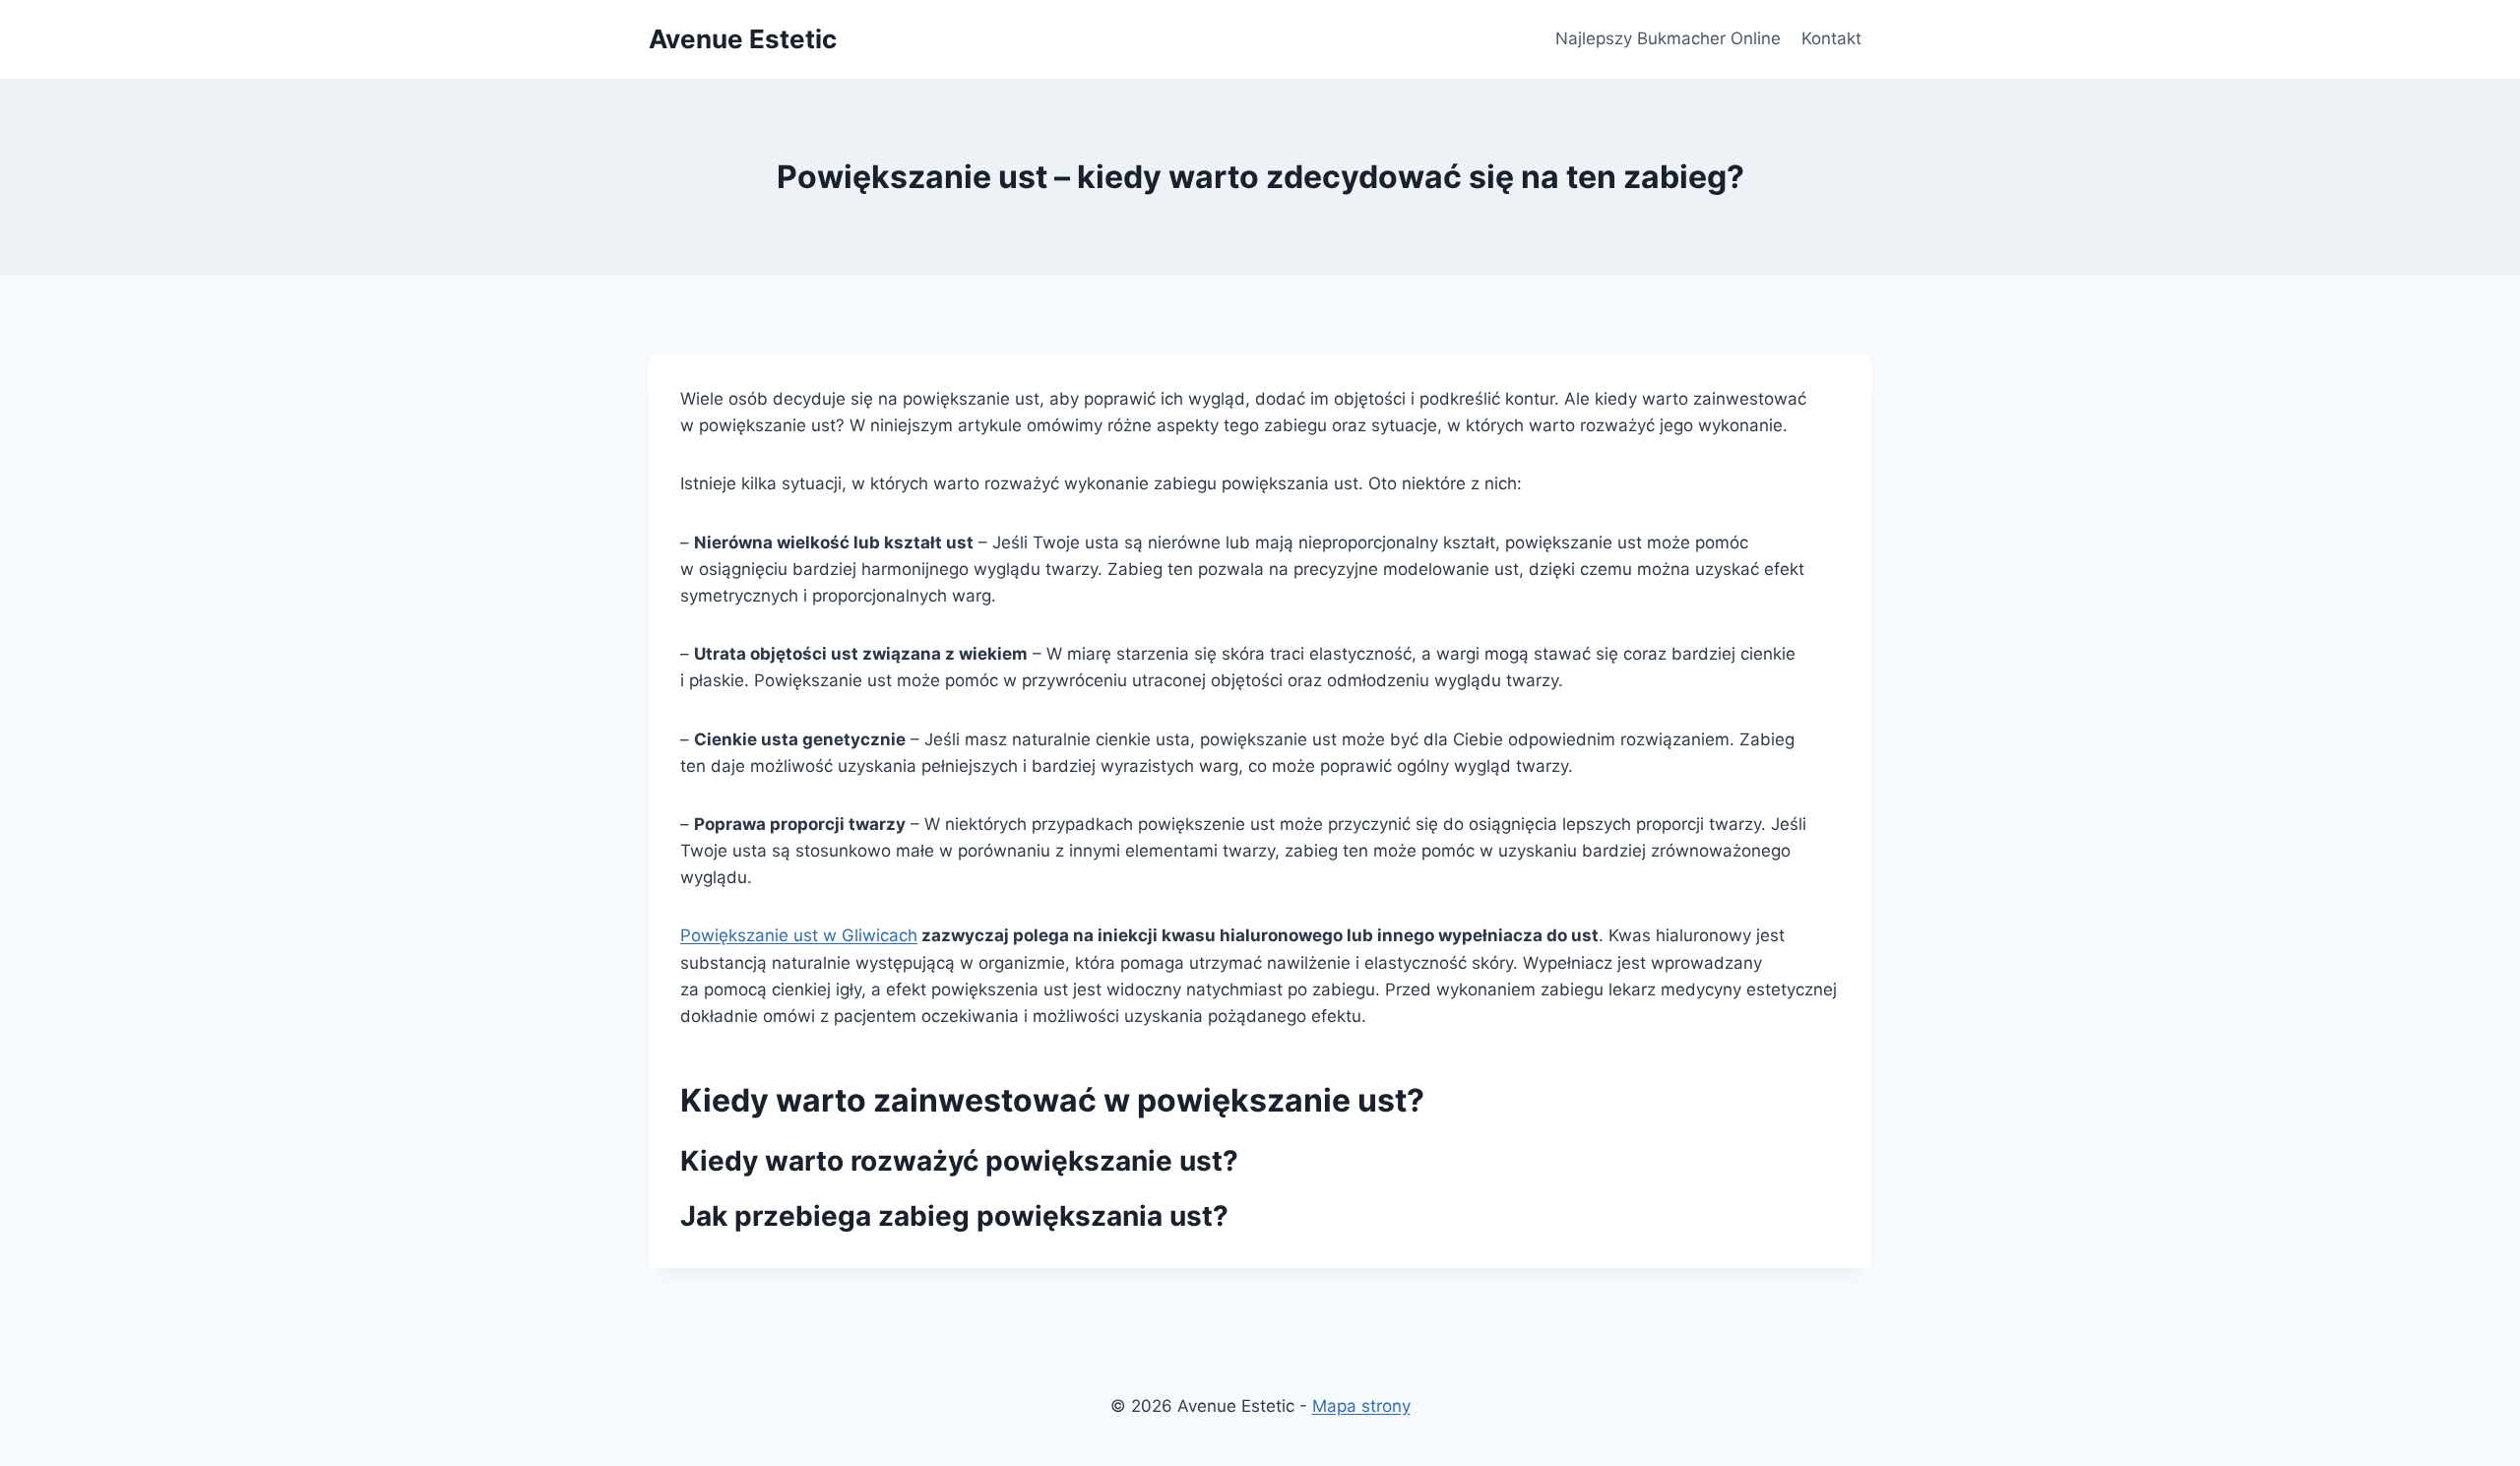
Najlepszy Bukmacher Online (1668, 38)
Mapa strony (1361, 1406)
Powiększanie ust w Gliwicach (799, 935)
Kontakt (1831, 38)
